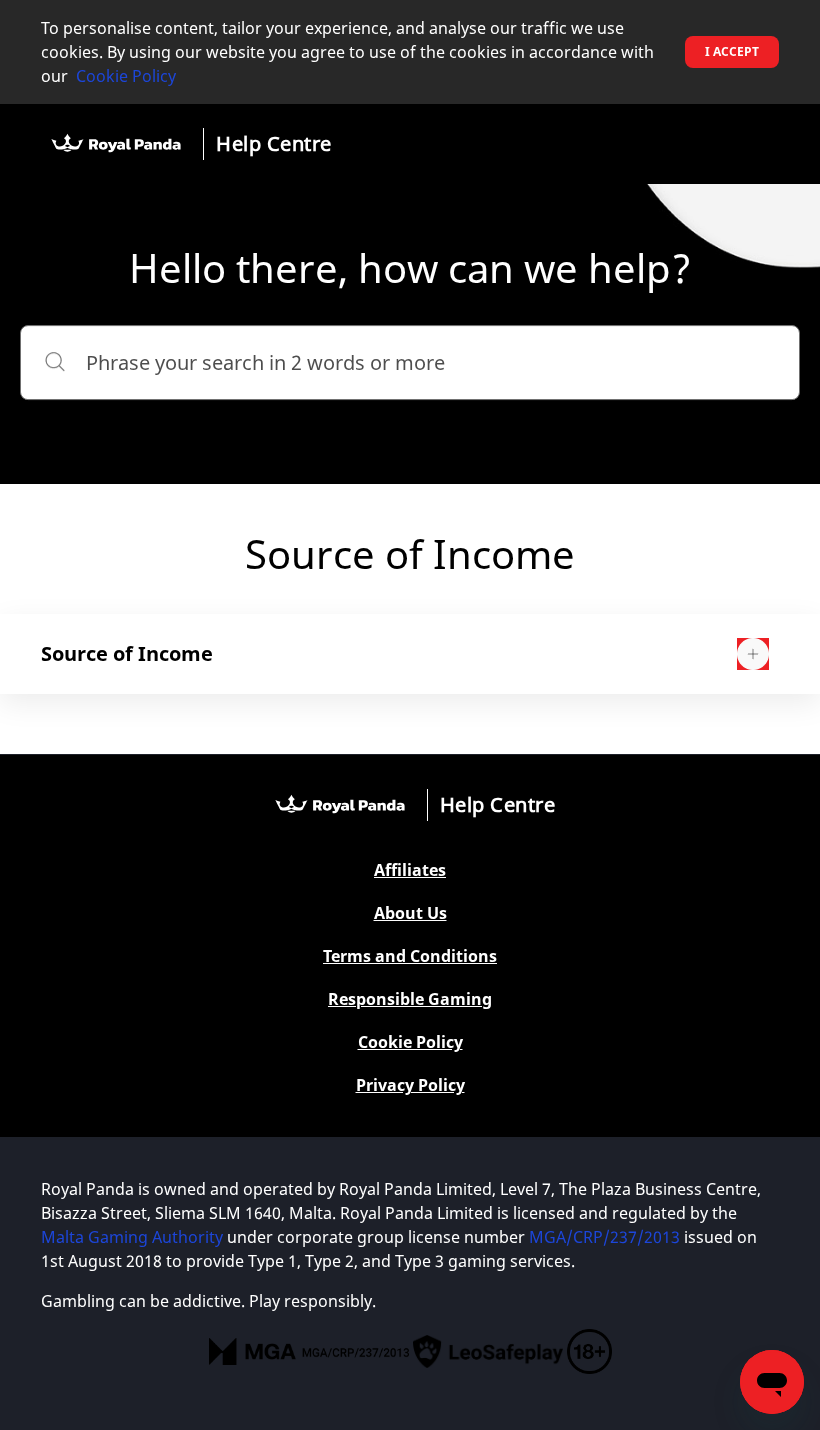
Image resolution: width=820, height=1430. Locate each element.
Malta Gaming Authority (132, 1237)
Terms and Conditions (410, 956)
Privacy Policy (410, 1085)
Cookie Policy (126, 76)
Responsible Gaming (410, 999)
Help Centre (274, 143)
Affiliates (410, 870)
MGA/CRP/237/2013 (604, 1237)
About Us (410, 913)
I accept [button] (732, 51)
